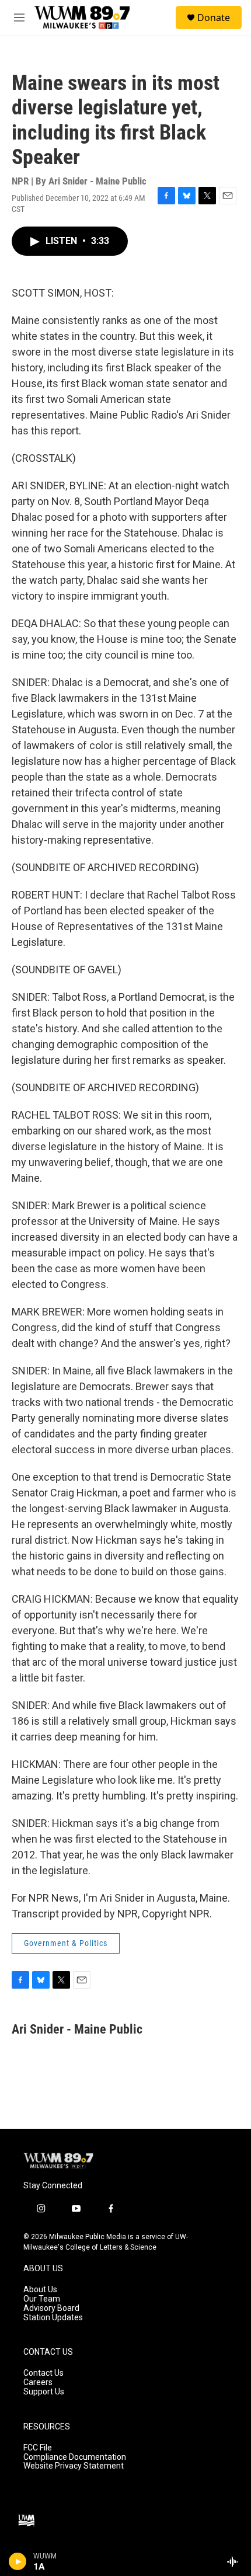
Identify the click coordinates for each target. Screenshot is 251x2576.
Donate (214, 18)
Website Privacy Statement (74, 2466)
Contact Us (43, 2373)
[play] (18, 2561)
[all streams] (236, 2561)
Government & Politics (66, 1943)
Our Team (42, 2299)
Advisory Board (51, 2308)
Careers (38, 2382)
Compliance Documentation (75, 2457)
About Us (40, 2290)
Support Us (44, 2392)
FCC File (38, 2448)
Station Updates (53, 2318)
